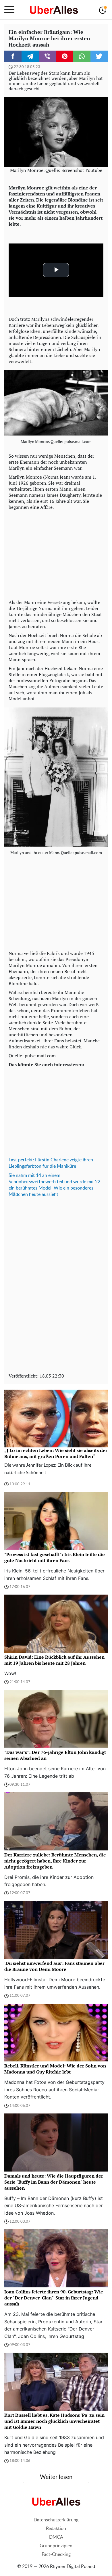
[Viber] (47, 56)
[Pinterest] (65, 56)
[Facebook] (13, 56)
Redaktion (56, 2529)
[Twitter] (99, 56)
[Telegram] (30, 56)
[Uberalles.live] (54, 10)
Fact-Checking (56, 2554)
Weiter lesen (56, 2477)
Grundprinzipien (56, 2546)
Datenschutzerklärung (56, 2520)
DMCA (56, 2537)
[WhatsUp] (82, 56)
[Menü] (9, 10)
